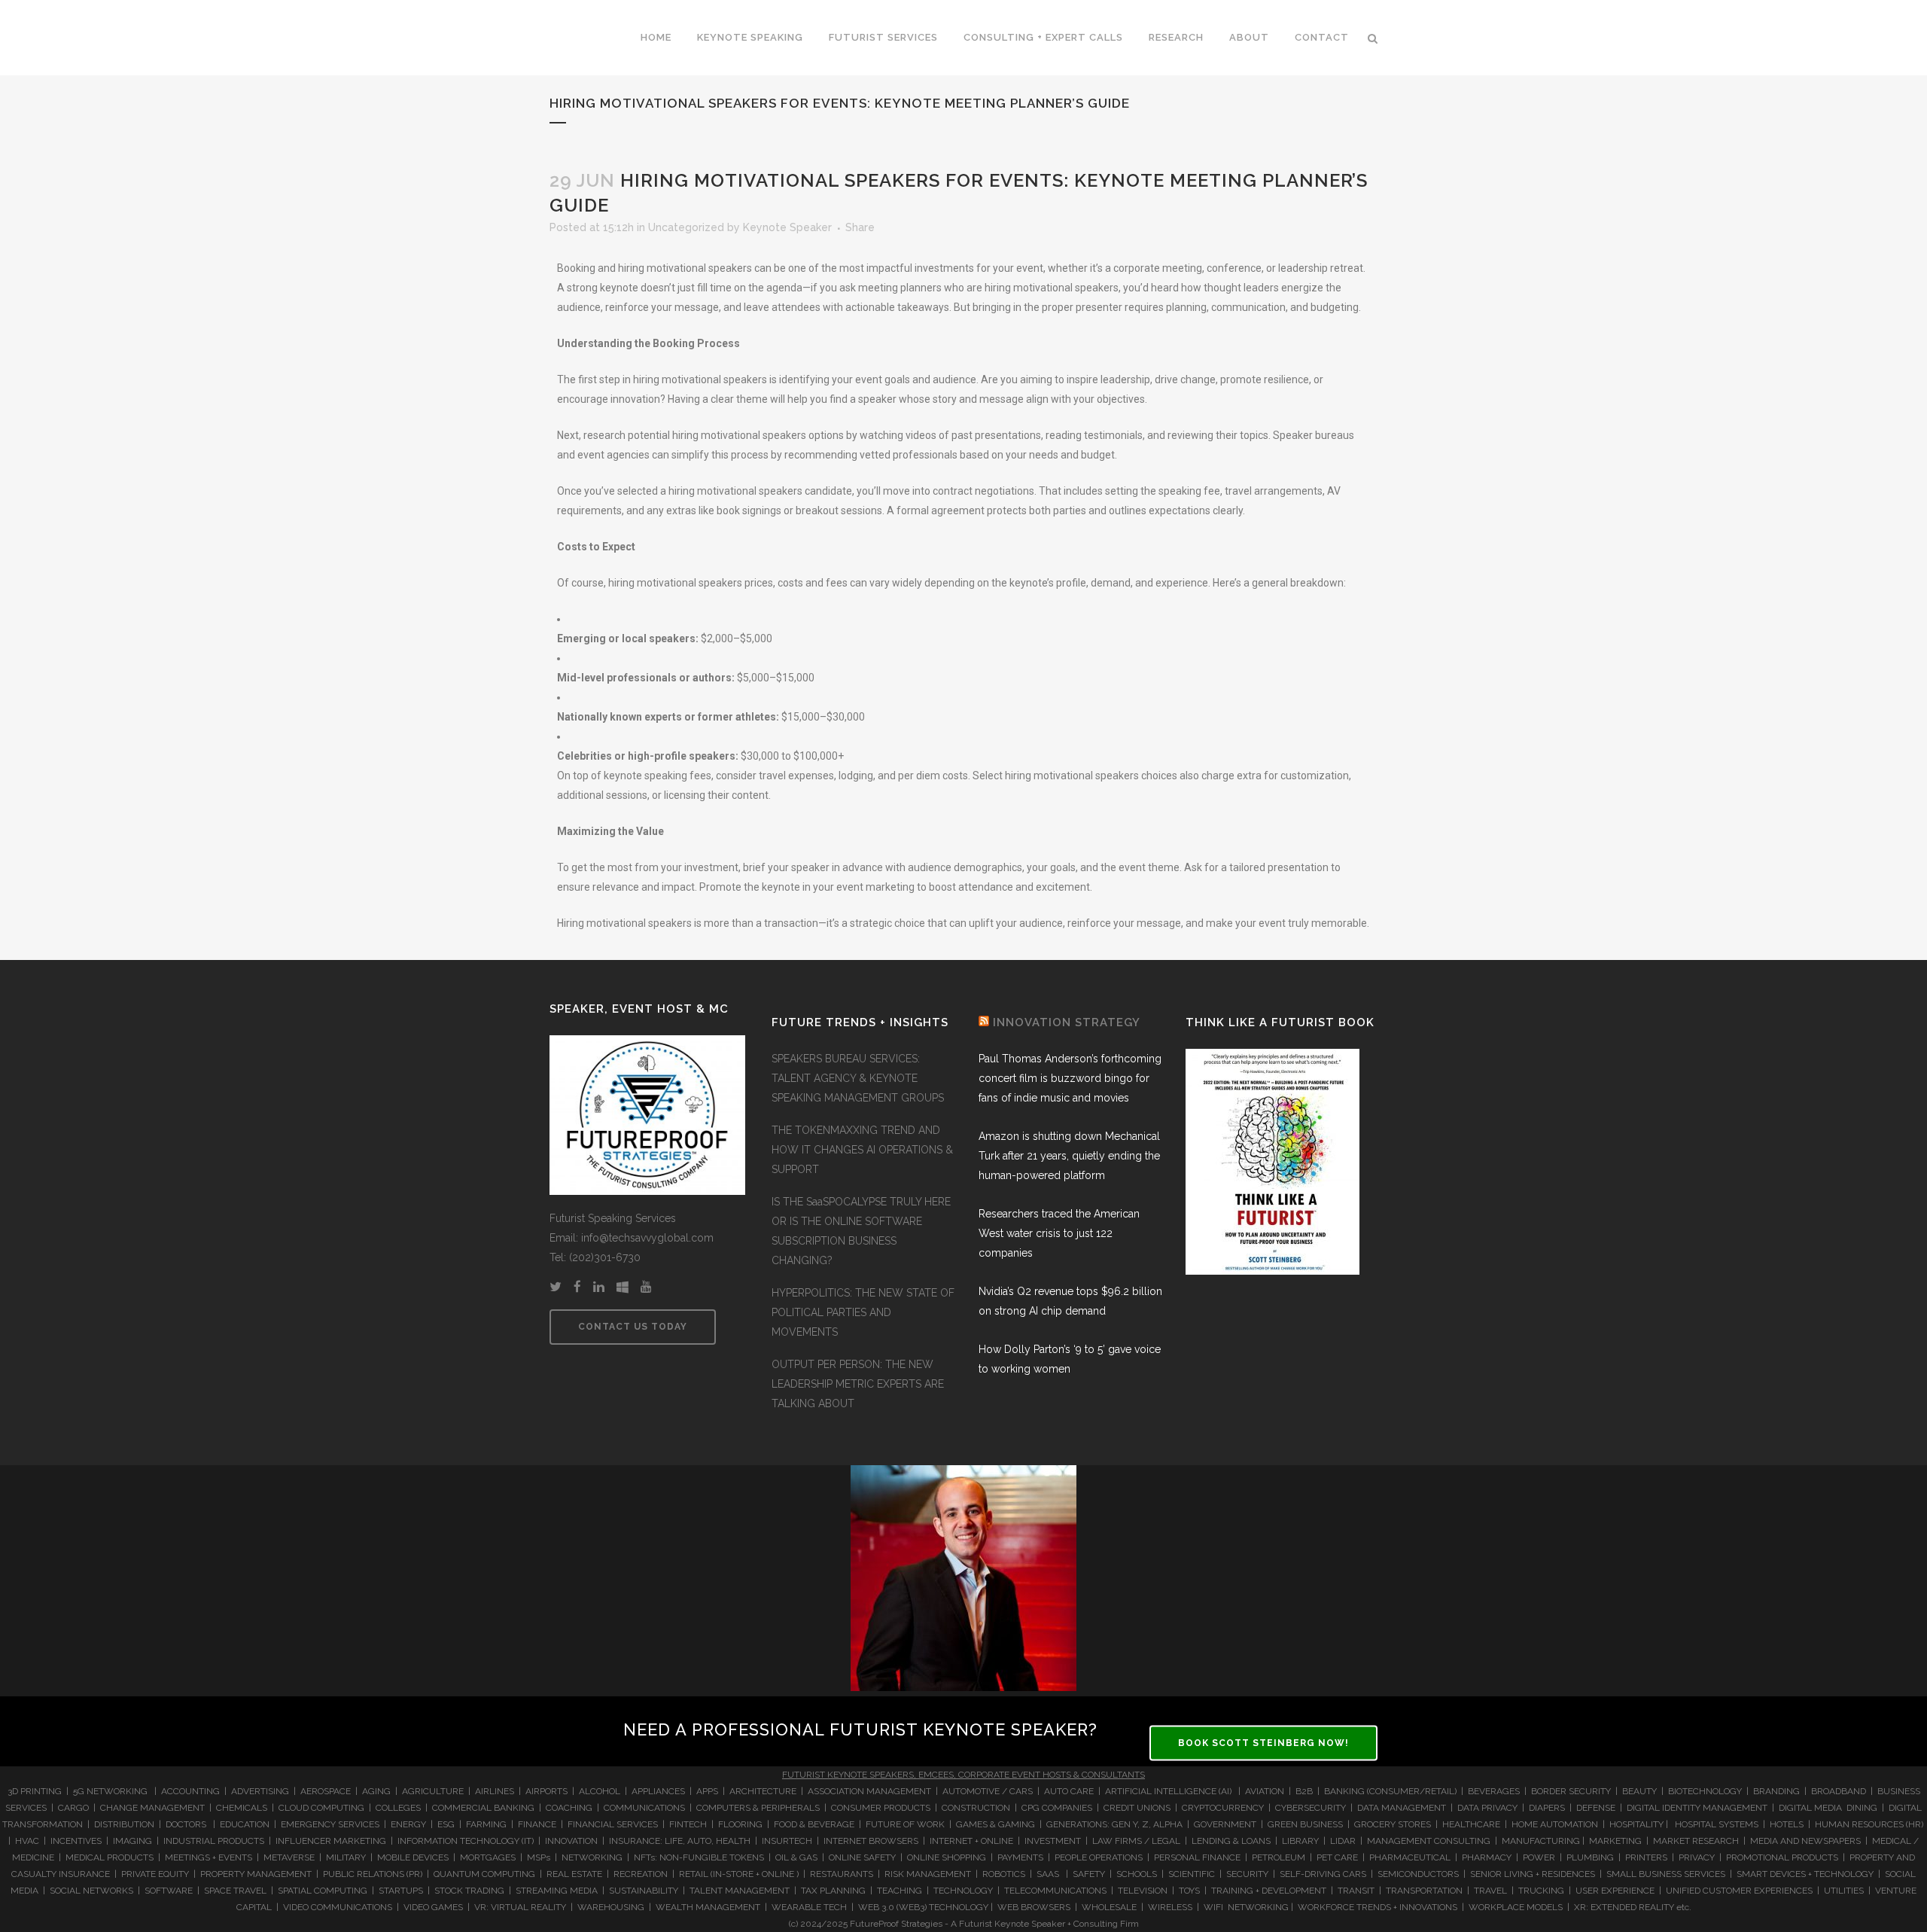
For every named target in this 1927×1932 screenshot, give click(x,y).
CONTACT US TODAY (633, 1327)
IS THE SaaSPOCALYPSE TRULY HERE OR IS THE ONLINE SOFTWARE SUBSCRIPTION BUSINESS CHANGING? (861, 1231)
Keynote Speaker (787, 227)
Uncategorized (686, 227)
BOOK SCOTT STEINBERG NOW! (1263, 1743)
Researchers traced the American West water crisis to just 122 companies (1059, 1233)
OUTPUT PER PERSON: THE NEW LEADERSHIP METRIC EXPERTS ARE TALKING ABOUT (858, 1384)
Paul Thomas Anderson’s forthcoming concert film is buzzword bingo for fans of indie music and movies (1070, 1078)
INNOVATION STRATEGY (1067, 1022)
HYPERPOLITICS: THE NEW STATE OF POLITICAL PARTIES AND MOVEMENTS (863, 1312)
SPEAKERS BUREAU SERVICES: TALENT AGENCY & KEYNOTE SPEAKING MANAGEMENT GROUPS (858, 1078)
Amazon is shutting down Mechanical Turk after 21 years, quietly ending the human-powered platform (1069, 1156)
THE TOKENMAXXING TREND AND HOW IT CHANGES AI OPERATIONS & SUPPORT (862, 1150)
